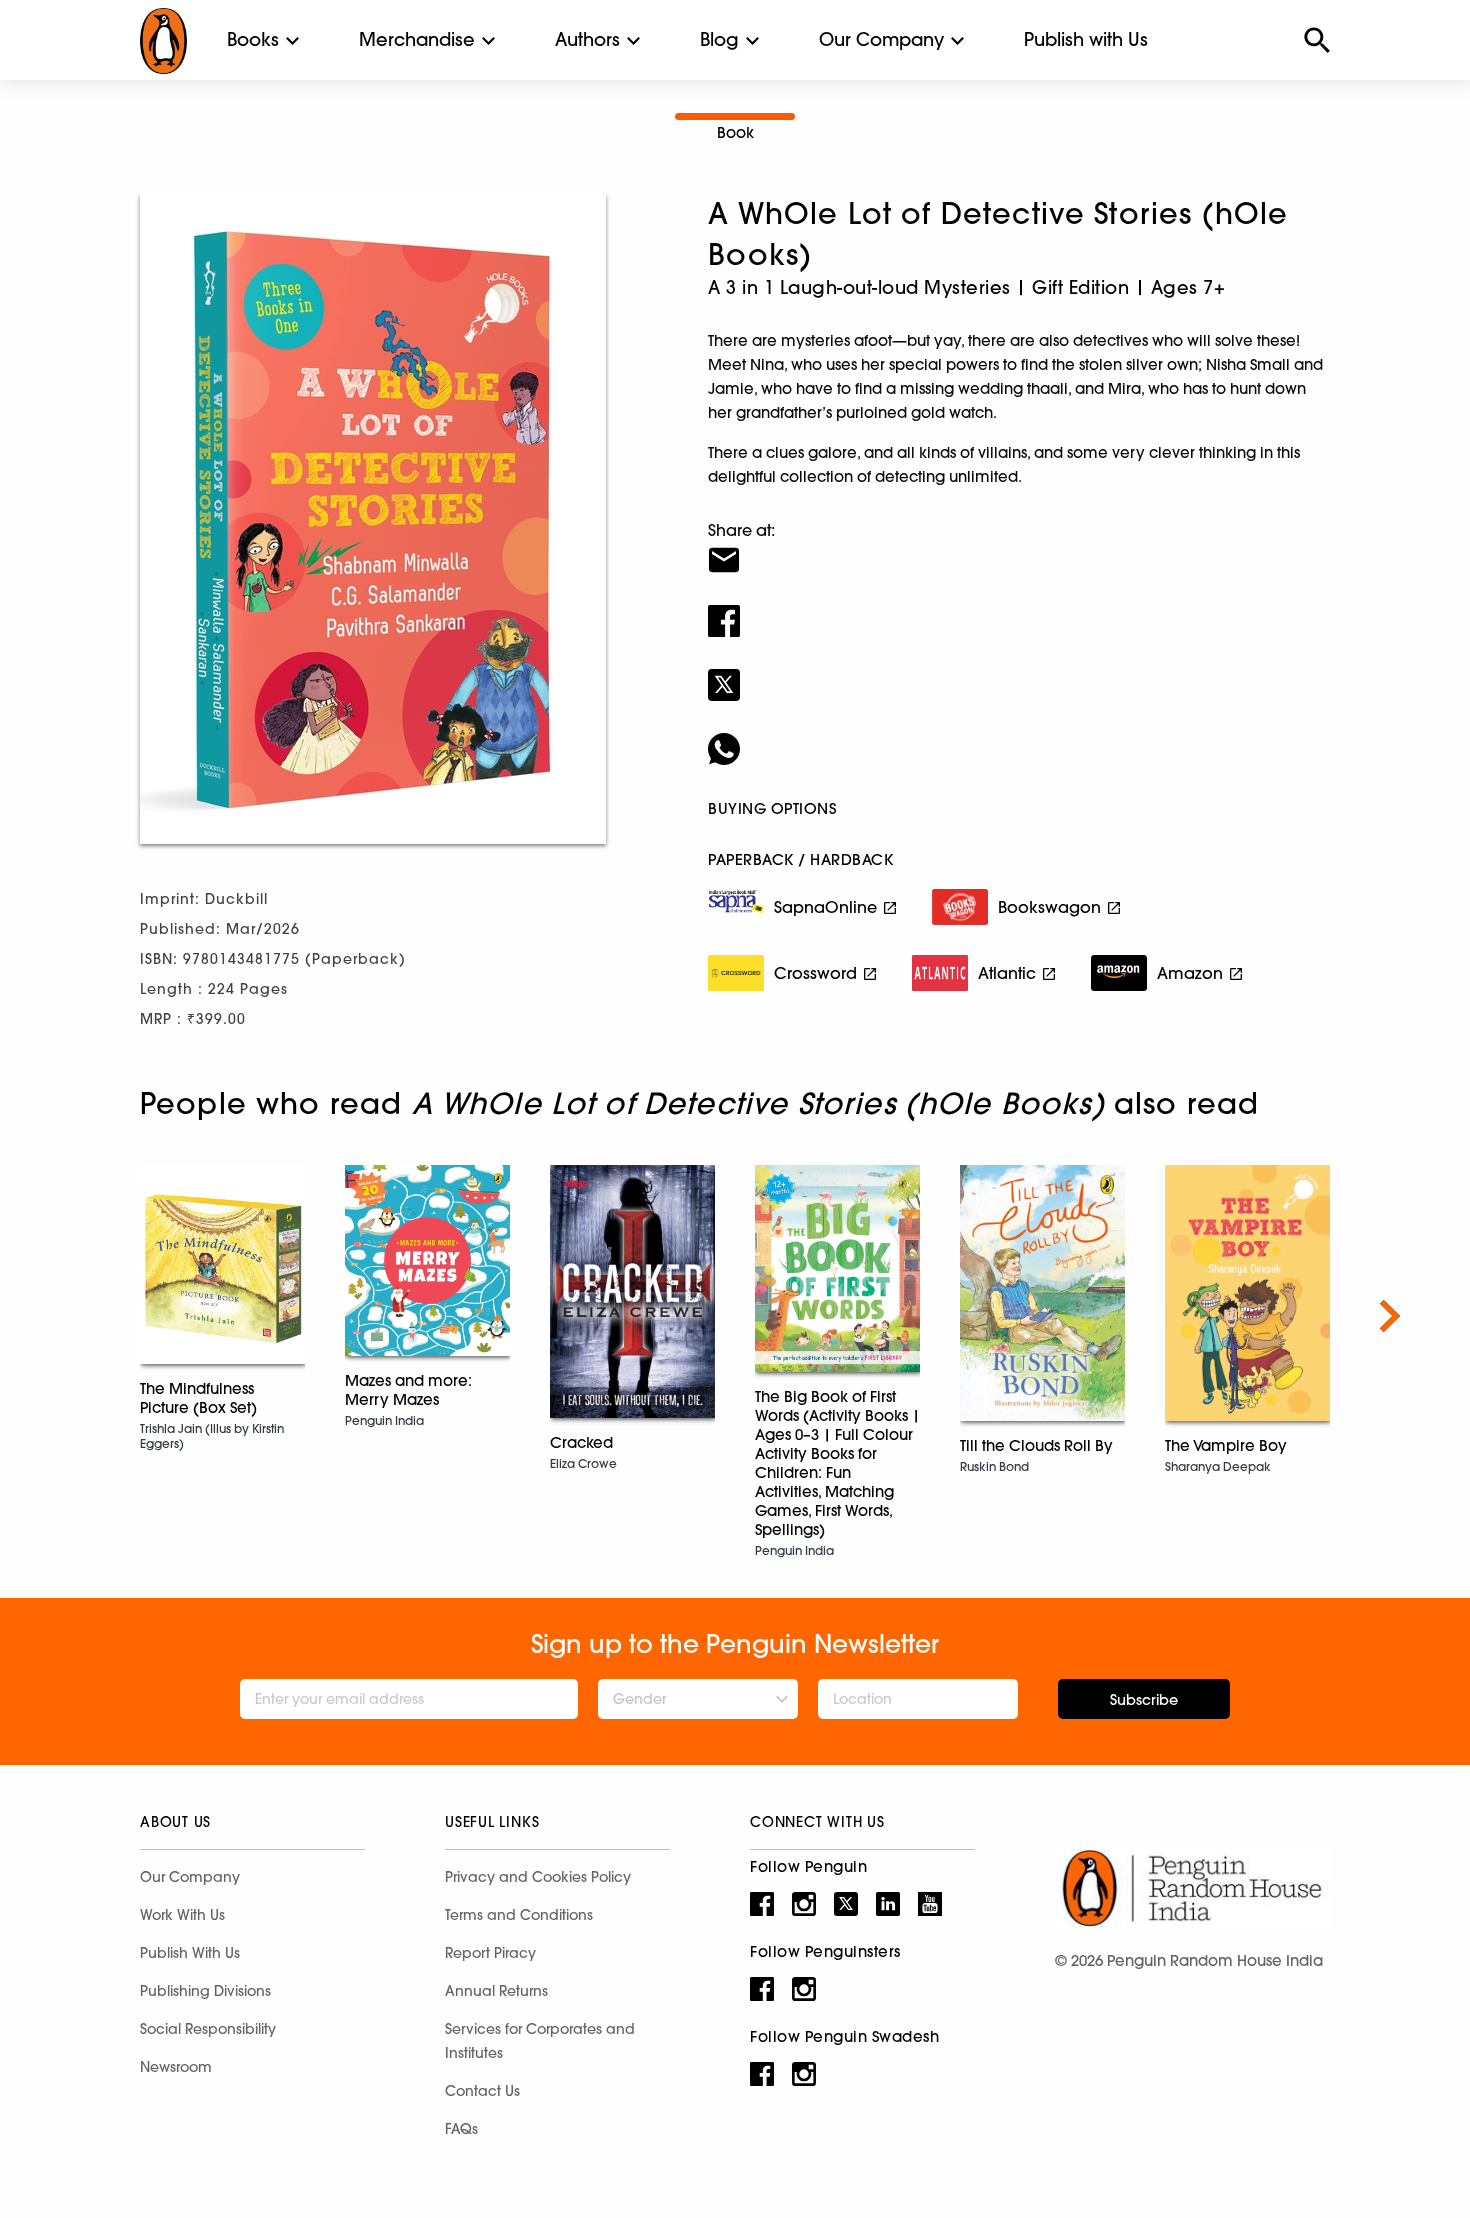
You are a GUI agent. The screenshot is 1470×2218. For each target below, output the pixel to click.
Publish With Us (190, 1953)
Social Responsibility (208, 2029)
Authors (587, 39)
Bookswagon (1049, 907)
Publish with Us (1086, 39)
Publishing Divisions (205, 1991)
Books (253, 39)
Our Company (881, 39)
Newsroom (176, 2067)
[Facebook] (1019, 608)
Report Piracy (490, 1953)
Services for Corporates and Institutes (540, 2041)
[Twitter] (1019, 672)
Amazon (1190, 973)
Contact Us (482, 2091)
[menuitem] (253, 40)
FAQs (461, 2129)
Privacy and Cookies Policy (538, 1877)
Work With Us (182, 1915)
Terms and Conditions (519, 1915)
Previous (80, 1316)
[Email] (1019, 547)
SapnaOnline (825, 907)
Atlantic (1007, 973)
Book (735, 132)
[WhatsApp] (1019, 736)
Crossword (815, 973)
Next (1390, 1316)
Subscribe (1144, 1700)
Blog (719, 39)
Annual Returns (496, 1991)
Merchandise (417, 39)
